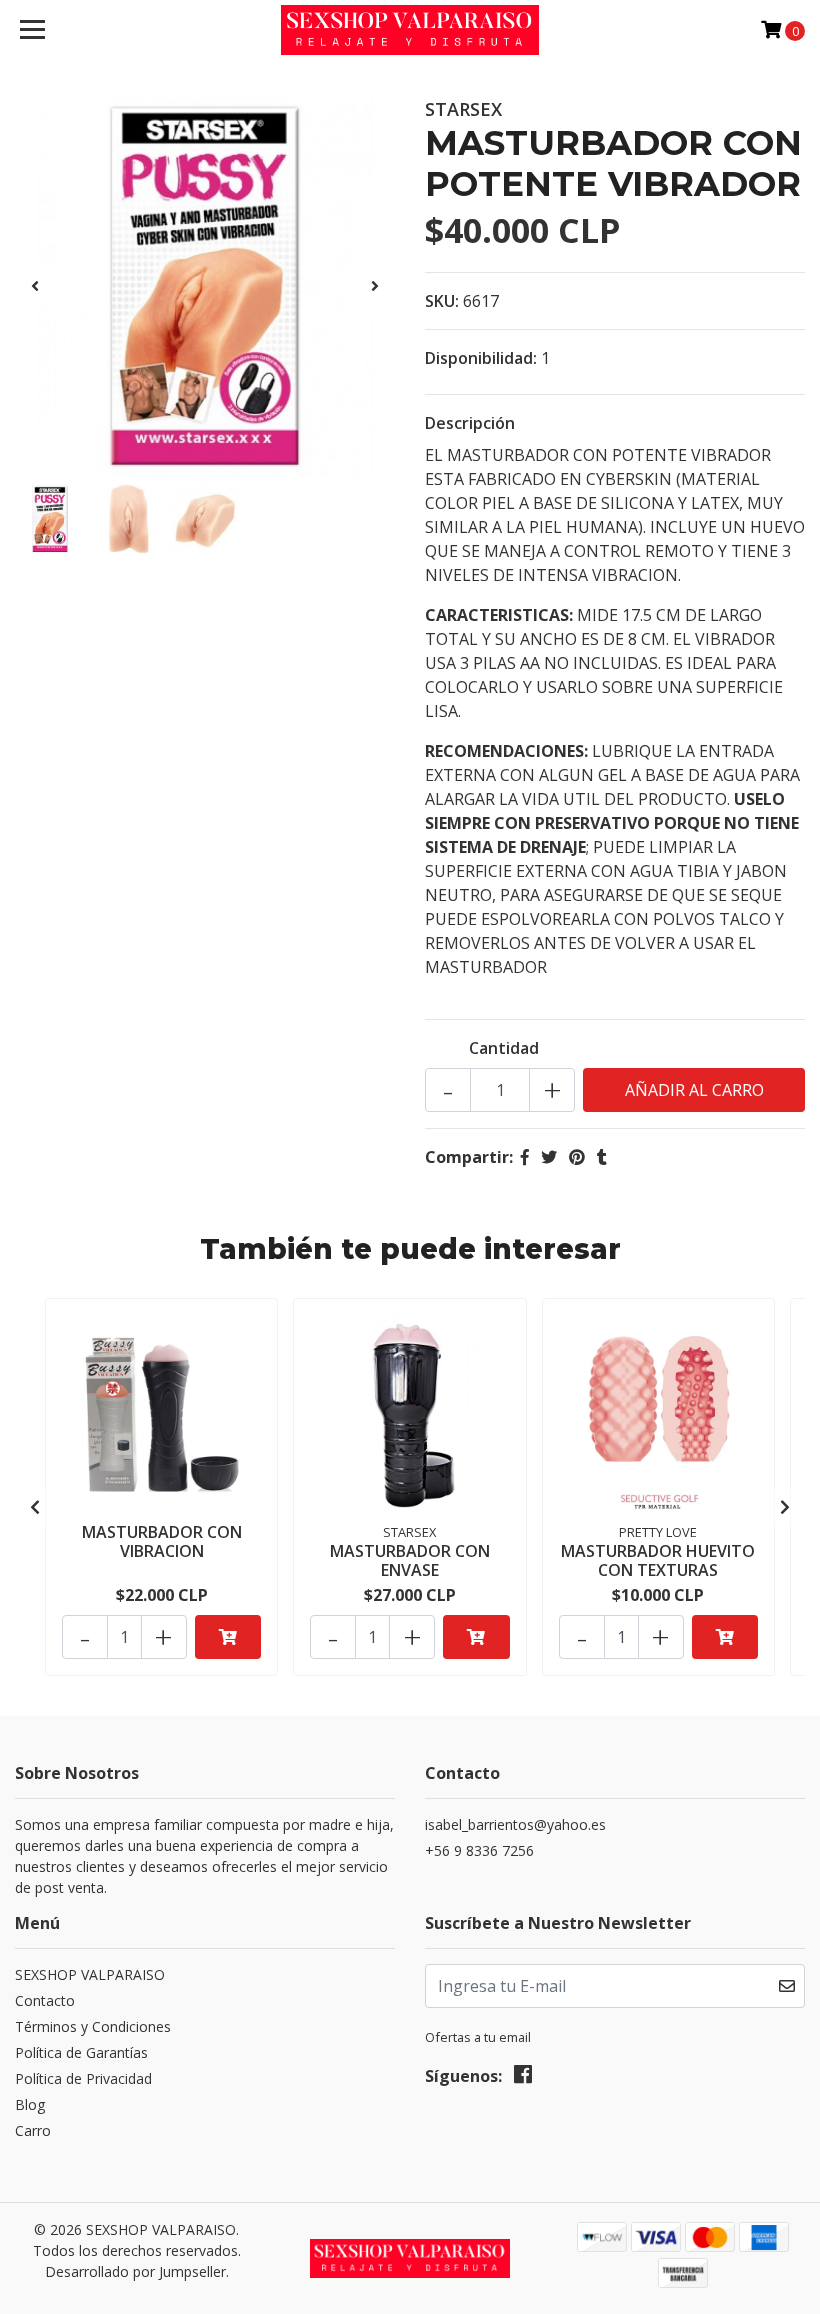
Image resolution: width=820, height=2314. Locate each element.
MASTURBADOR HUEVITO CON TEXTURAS (658, 1560)
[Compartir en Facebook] (525, 1157)
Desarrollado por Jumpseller (135, 2271)
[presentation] (35, 286)
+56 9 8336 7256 (479, 1850)
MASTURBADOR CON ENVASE (410, 1560)
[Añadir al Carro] (228, 1637)
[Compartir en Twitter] (549, 1157)
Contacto (45, 2000)
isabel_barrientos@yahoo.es (515, 1824)
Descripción (470, 423)
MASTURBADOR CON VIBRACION (162, 1541)
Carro (33, 2130)
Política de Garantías (81, 2052)
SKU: (442, 301)
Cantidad (504, 1048)
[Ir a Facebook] (523, 2078)
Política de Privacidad (83, 2078)
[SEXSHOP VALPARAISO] (410, 30)
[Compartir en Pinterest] (577, 1157)
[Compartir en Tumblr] (602, 1157)
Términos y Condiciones (93, 2026)
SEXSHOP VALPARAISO (90, 1974)
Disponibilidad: (481, 358)
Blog (30, 2104)
